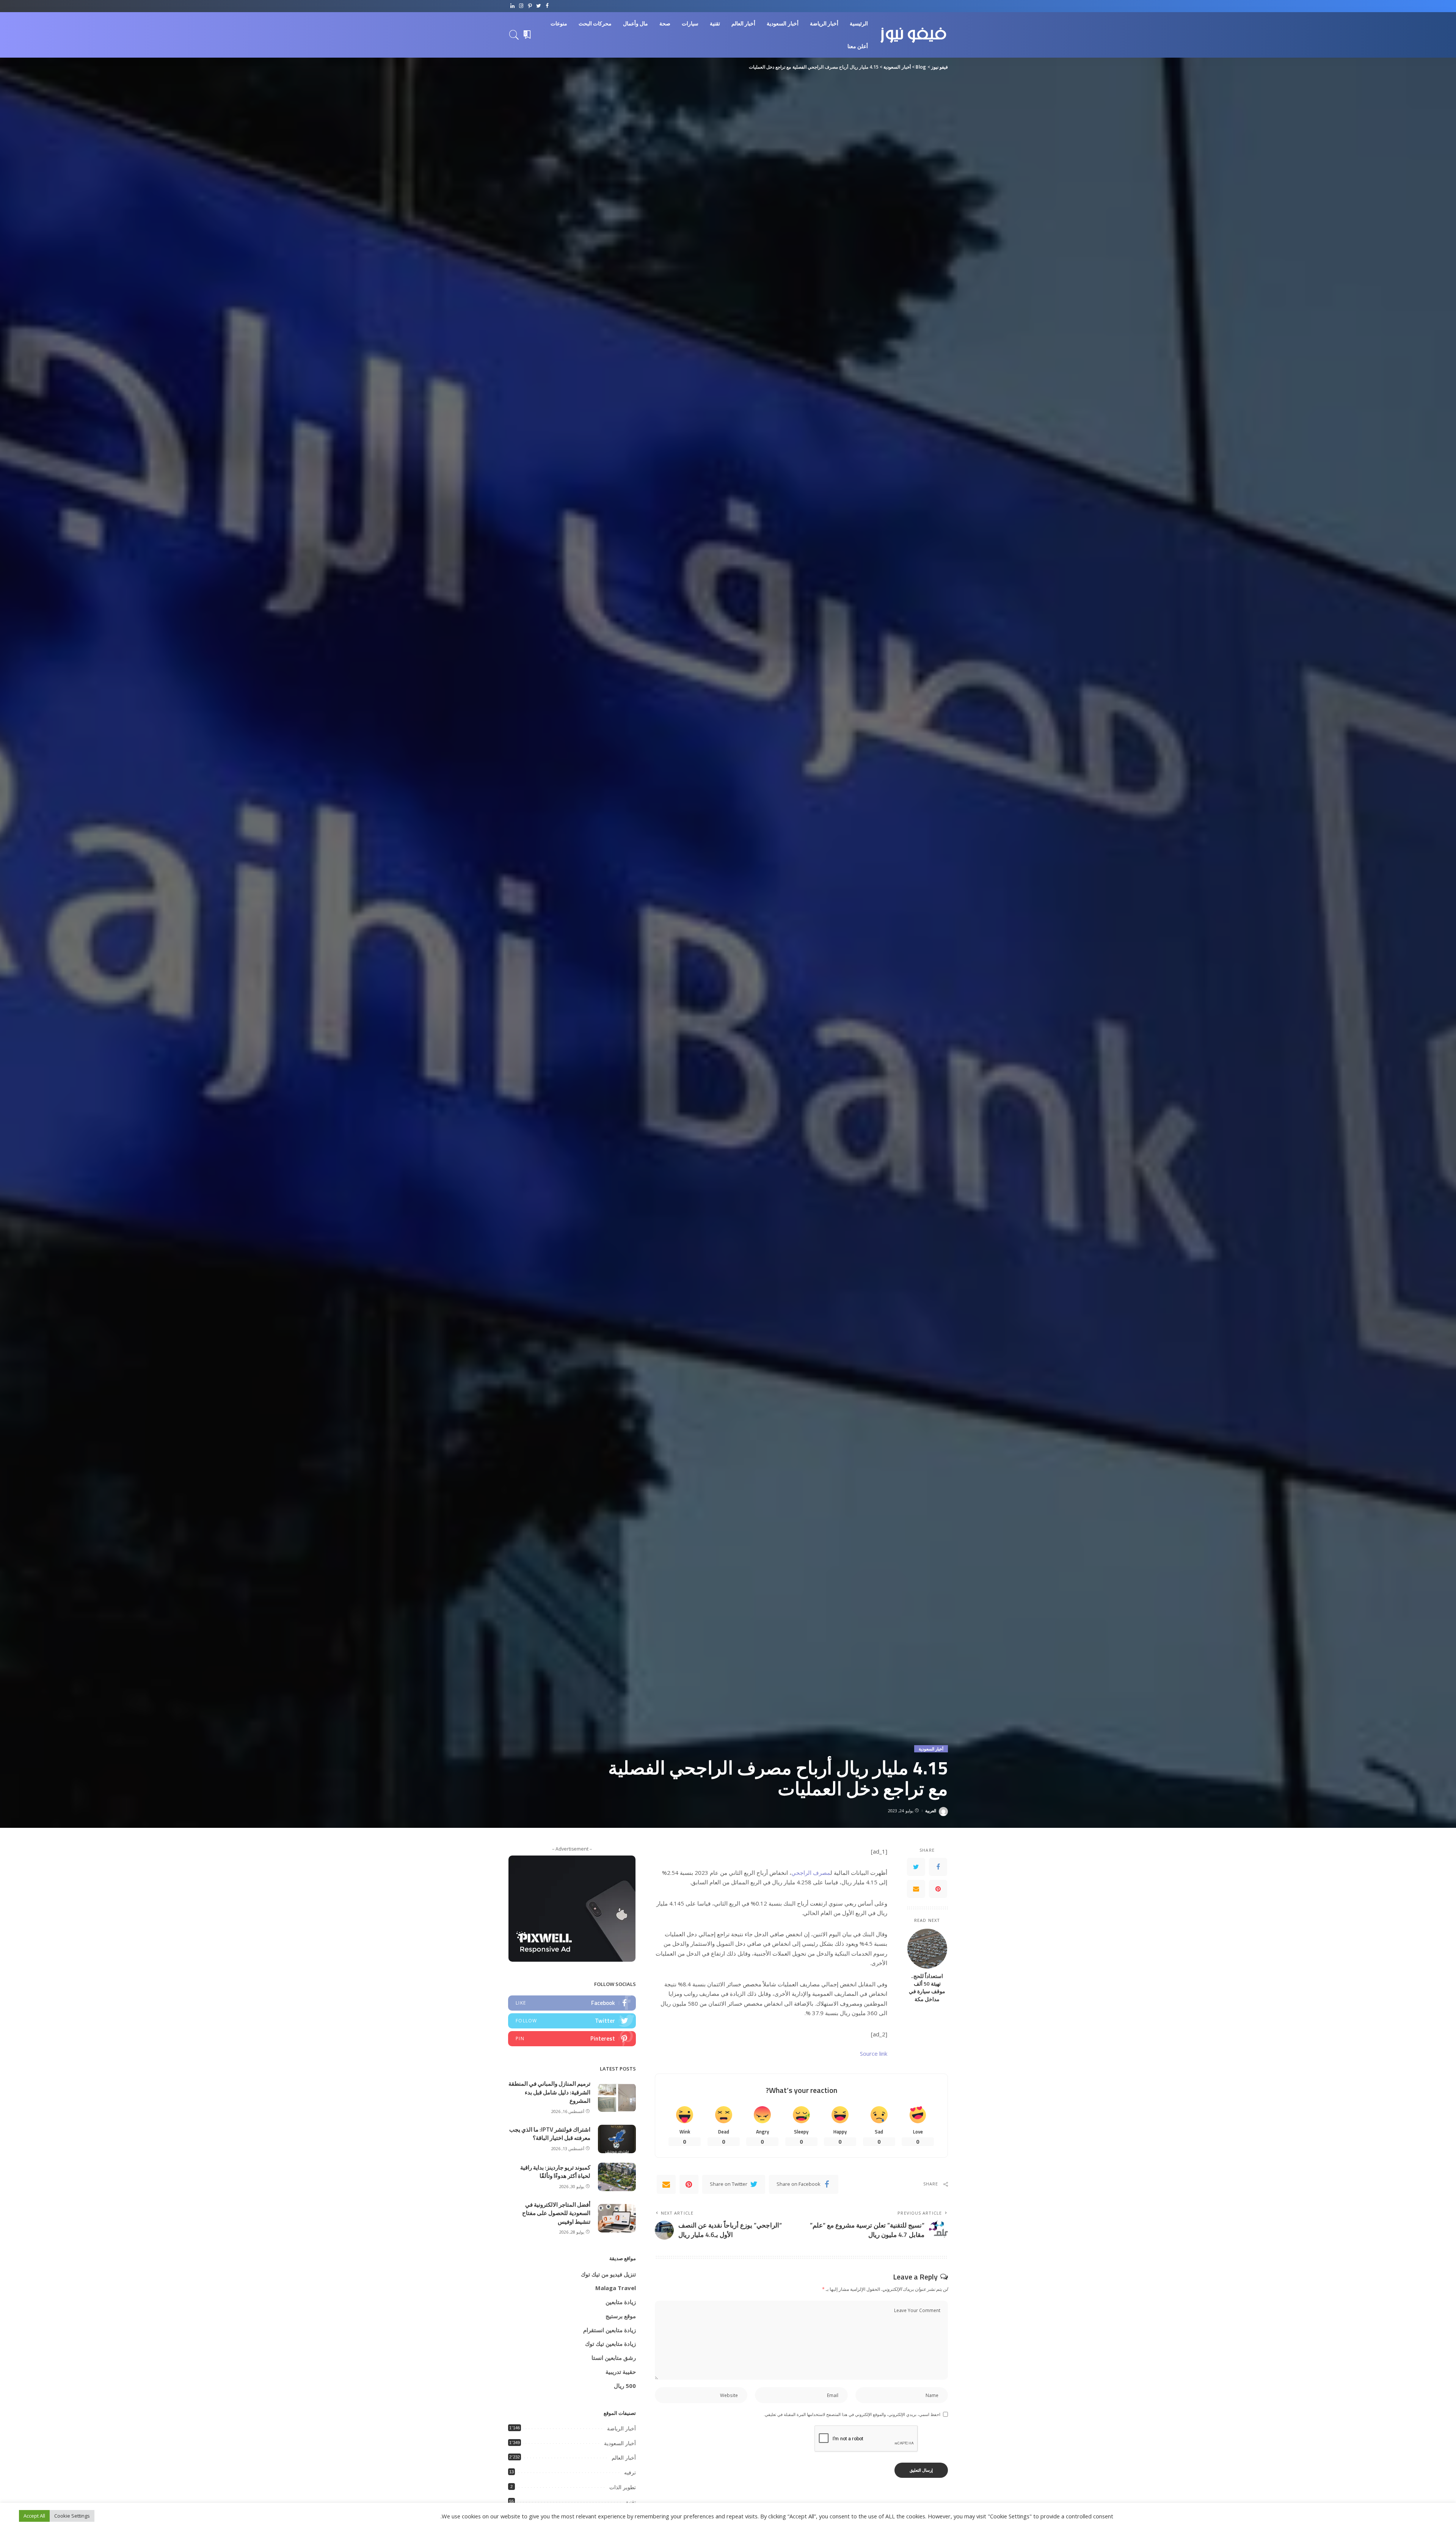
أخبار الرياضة (621, 2429)
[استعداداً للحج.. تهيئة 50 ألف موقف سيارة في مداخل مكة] (927, 1949)
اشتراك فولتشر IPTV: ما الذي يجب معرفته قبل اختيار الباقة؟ (550, 2134)
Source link (874, 2053)
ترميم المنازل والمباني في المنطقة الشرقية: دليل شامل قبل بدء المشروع (549, 2092)
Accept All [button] (34, 2516)
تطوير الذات (623, 2487)
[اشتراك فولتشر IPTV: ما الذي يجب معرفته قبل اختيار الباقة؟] (617, 2139)
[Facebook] (547, 6)
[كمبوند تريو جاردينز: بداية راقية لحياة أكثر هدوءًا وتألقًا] (617, 2177)
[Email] (916, 1889)
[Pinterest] (530, 6)
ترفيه (630, 2472)
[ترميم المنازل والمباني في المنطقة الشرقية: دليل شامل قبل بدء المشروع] (617, 2098)
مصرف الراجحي (811, 1873)
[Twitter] (539, 6)
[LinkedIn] (512, 6)
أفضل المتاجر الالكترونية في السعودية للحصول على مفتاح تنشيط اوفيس (556, 2213)
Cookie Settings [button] (72, 2516)
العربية (931, 1811)
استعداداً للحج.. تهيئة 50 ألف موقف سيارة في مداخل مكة (927, 1988)
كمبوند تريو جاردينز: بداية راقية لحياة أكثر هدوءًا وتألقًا (555, 2172)
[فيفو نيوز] (914, 35)
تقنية (631, 2502)
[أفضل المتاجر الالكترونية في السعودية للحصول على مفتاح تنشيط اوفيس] (617, 2218)
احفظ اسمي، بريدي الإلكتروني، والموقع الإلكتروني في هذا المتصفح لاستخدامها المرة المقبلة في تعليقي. (852, 2414)
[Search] (514, 35)
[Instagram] (521, 6)
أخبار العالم (624, 2458)
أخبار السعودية (931, 1749)
